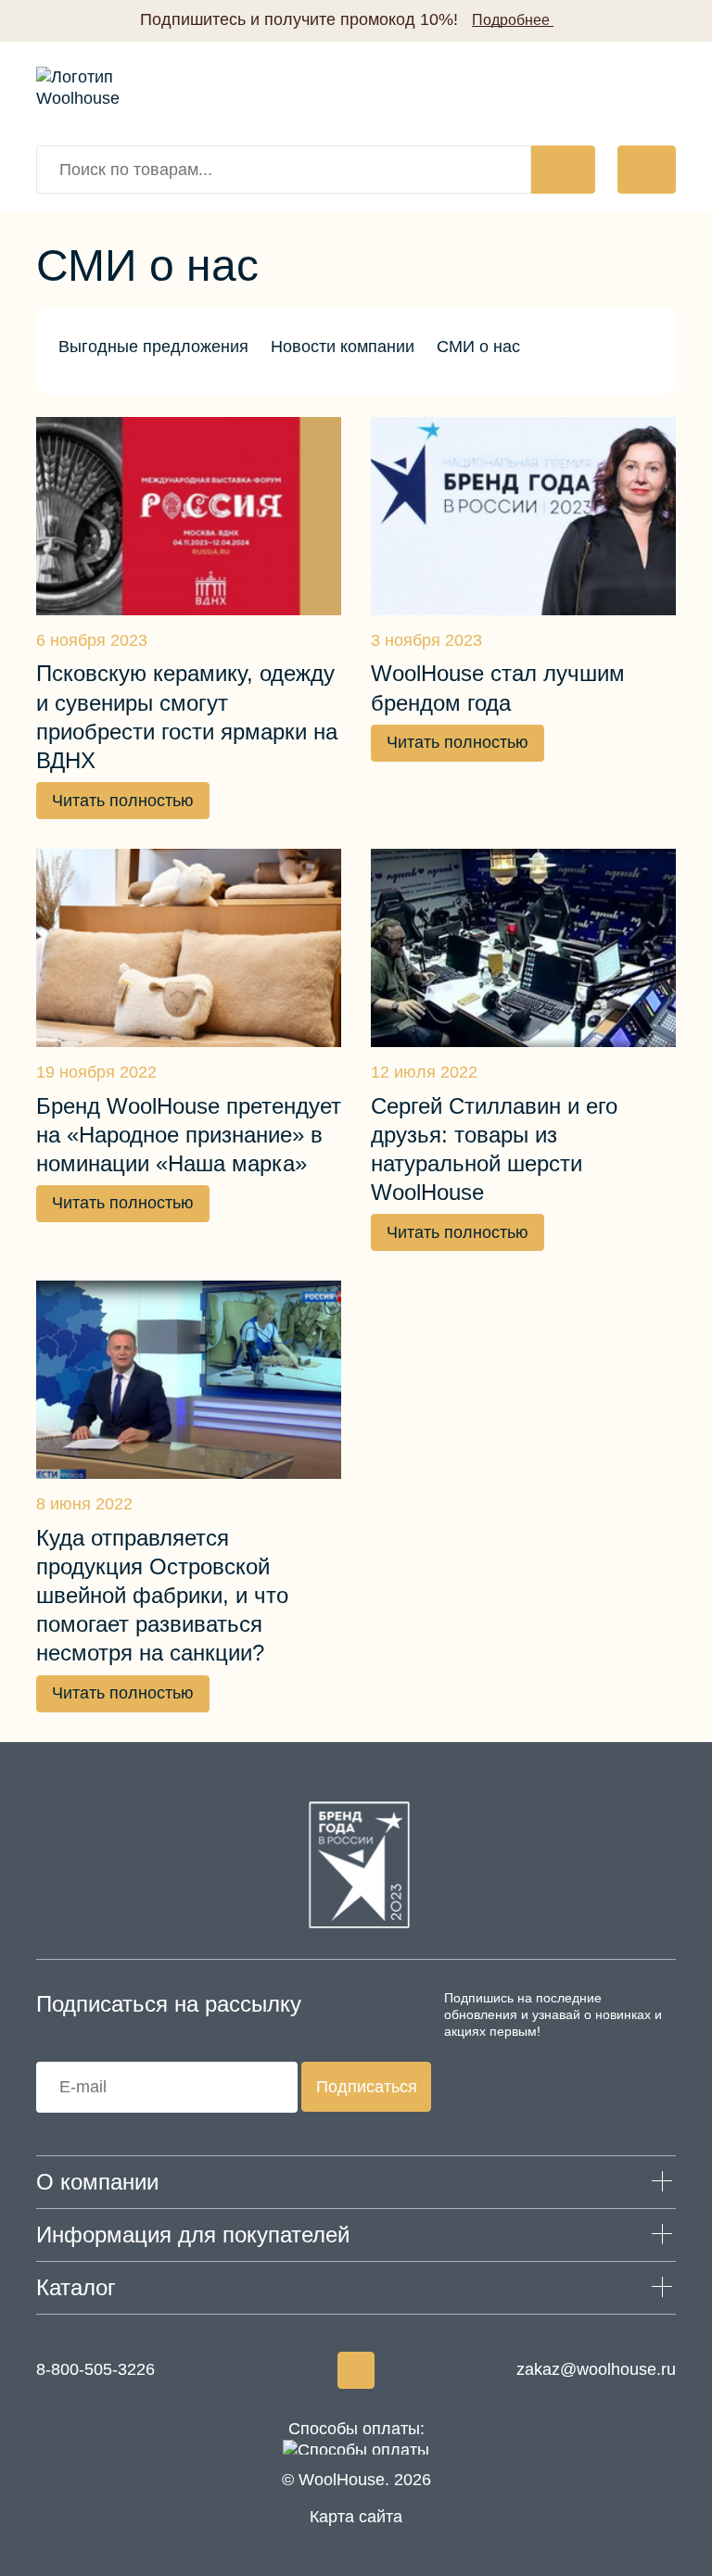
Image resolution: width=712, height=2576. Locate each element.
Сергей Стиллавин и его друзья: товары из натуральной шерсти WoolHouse (494, 1149)
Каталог (76, 2287)
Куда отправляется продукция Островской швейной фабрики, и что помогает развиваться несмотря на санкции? (162, 1596)
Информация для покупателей (193, 2235)
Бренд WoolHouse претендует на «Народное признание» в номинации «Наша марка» (189, 1135)
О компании (97, 2182)
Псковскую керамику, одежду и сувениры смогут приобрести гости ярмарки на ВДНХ (187, 717)
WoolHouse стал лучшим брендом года (498, 688)
